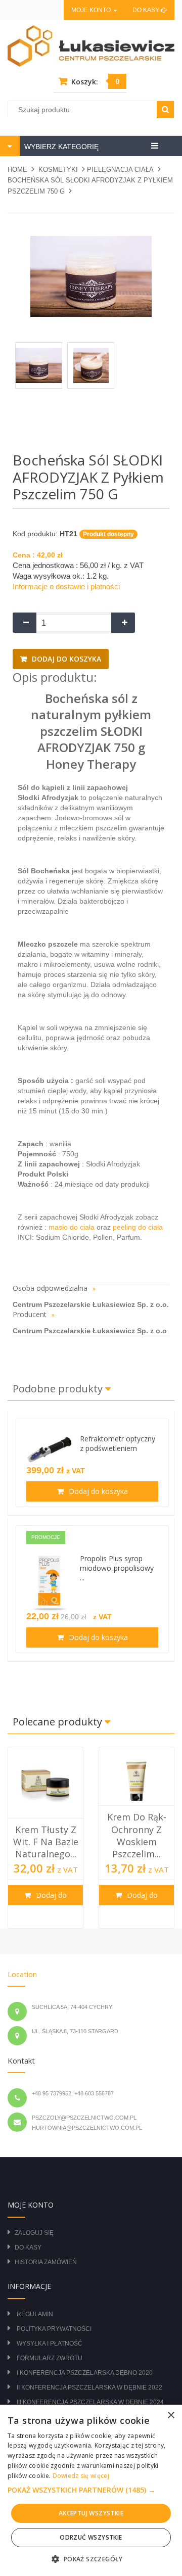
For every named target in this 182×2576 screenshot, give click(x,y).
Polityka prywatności (54, 2329)
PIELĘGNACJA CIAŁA (120, 170)
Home (17, 170)
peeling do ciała (138, 1227)
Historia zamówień (46, 2262)
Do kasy (147, 10)
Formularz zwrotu (50, 2358)
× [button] (171, 2416)
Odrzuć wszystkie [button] (91, 2537)
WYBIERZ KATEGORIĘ (60, 147)
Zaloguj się (34, 2233)
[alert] (91, 2490)
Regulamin (35, 2314)
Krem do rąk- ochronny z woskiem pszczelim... (137, 1835)
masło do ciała (73, 1227)
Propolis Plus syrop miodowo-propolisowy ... (117, 1568)
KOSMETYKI (58, 170)
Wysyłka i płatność (50, 2344)
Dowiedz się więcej (81, 2476)
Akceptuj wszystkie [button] (91, 2513)
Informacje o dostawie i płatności (66, 587)
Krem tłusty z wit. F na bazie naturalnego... (46, 1842)
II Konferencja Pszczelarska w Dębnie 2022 (89, 2387)
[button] (91, 2490)
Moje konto (92, 10)
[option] (45, 1838)
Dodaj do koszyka (65, 659)
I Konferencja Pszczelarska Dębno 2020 (85, 2373)
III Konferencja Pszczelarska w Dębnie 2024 (90, 2402)
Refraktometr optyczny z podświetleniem (118, 1443)
